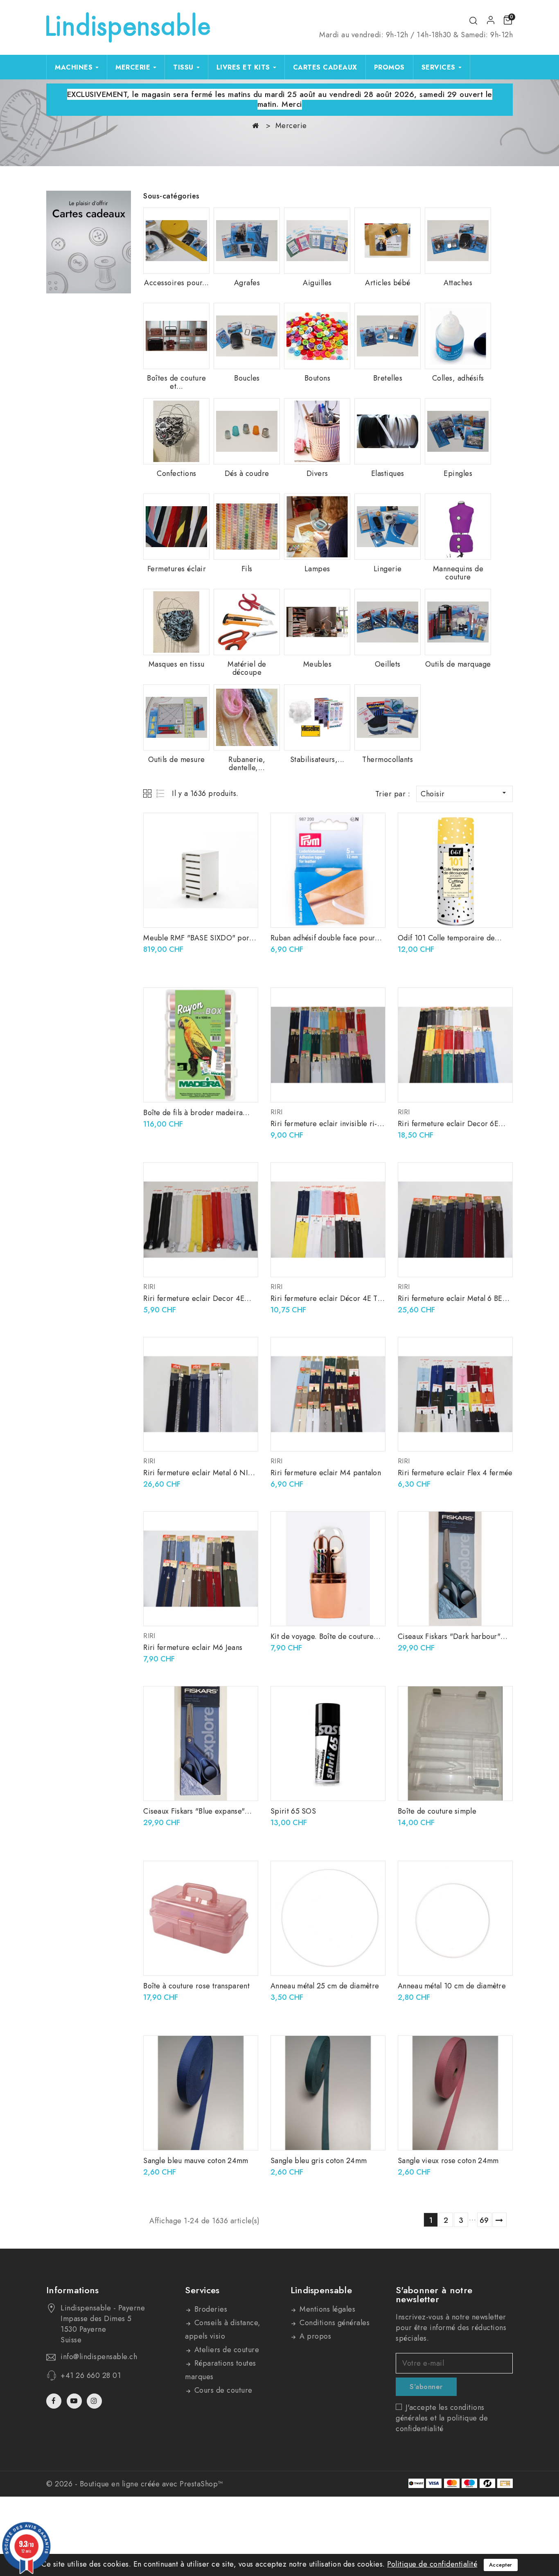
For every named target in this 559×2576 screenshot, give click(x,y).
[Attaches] (458, 241)
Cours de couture (222, 2390)
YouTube (75, 2401)
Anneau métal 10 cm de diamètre (452, 1986)
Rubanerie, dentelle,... (247, 764)
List (161, 793)
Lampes (317, 569)
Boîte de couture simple (437, 1811)
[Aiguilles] (317, 241)
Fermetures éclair (177, 569)
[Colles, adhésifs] (458, 336)
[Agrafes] (247, 241)
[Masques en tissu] (176, 622)
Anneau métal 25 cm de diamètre (325, 1986)
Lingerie (388, 569)
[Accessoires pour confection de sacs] (176, 241)
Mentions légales (327, 2309)
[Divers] (317, 431)
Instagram (95, 2401)
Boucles (247, 378)
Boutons (318, 378)
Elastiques (388, 473)
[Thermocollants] (388, 717)
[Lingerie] (388, 527)
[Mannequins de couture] (458, 527)
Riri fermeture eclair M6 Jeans (193, 1647)
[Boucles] (247, 336)
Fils (247, 569)
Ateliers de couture (225, 2350)
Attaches (458, 283)
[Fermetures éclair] (176, 527)
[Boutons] (317, 336)
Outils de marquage (458, 664)
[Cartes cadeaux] (89, 242)
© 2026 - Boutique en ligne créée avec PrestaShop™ (135, 2484)
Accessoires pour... (177, 283)
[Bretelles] (388, 336)
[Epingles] (458, 431)
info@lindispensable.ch (99, 2357)
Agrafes (247, 283)
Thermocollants (388, 760)
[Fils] (247, 527)
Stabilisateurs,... (317, 760)
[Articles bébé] (388, 241)
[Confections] (176, 431)
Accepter (501, 2565)
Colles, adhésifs (458, 378)
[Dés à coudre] (247, 431)
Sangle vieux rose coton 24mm (448, 2161)
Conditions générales (334, 2323)
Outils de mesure (177, 760)
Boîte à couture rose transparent (196, 1986)
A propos (314, 2336)
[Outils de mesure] (176, 717)
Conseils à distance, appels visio (223, 2329)
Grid (148, 793)
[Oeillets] (388, 622)
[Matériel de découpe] (247, 622)
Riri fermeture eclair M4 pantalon (326, 1473)
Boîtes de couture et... (177, 382)
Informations (73, 2290)
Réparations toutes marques (221, 2370)
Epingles (458, 473)
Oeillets (388, 664)
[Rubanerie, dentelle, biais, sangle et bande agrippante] (247, 717)
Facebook (55, 2401)
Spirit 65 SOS (293, 1811)
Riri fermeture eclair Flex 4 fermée (455, 1473)
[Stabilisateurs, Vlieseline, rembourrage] (317, 717)
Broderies (210, 2309)
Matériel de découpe (247, 668)
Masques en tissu (177, 664)
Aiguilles (317, 283)
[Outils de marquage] (458, 622)
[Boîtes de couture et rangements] (176, 336)
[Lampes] (317, 527)
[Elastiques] (388, 431)
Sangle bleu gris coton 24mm (319, 2161)
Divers (317, 473)
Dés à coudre (247, 473)
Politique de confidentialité (432, 2564)
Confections (177, 473)
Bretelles (388, 378)
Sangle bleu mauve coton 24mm (196, 2161)
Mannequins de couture (458, 573)
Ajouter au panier (246, 828)
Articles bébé (388, 283)
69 (484, 2220)
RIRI (276, 1112)
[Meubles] (317, 622)
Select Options (373, 1002)
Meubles (318, 664)
